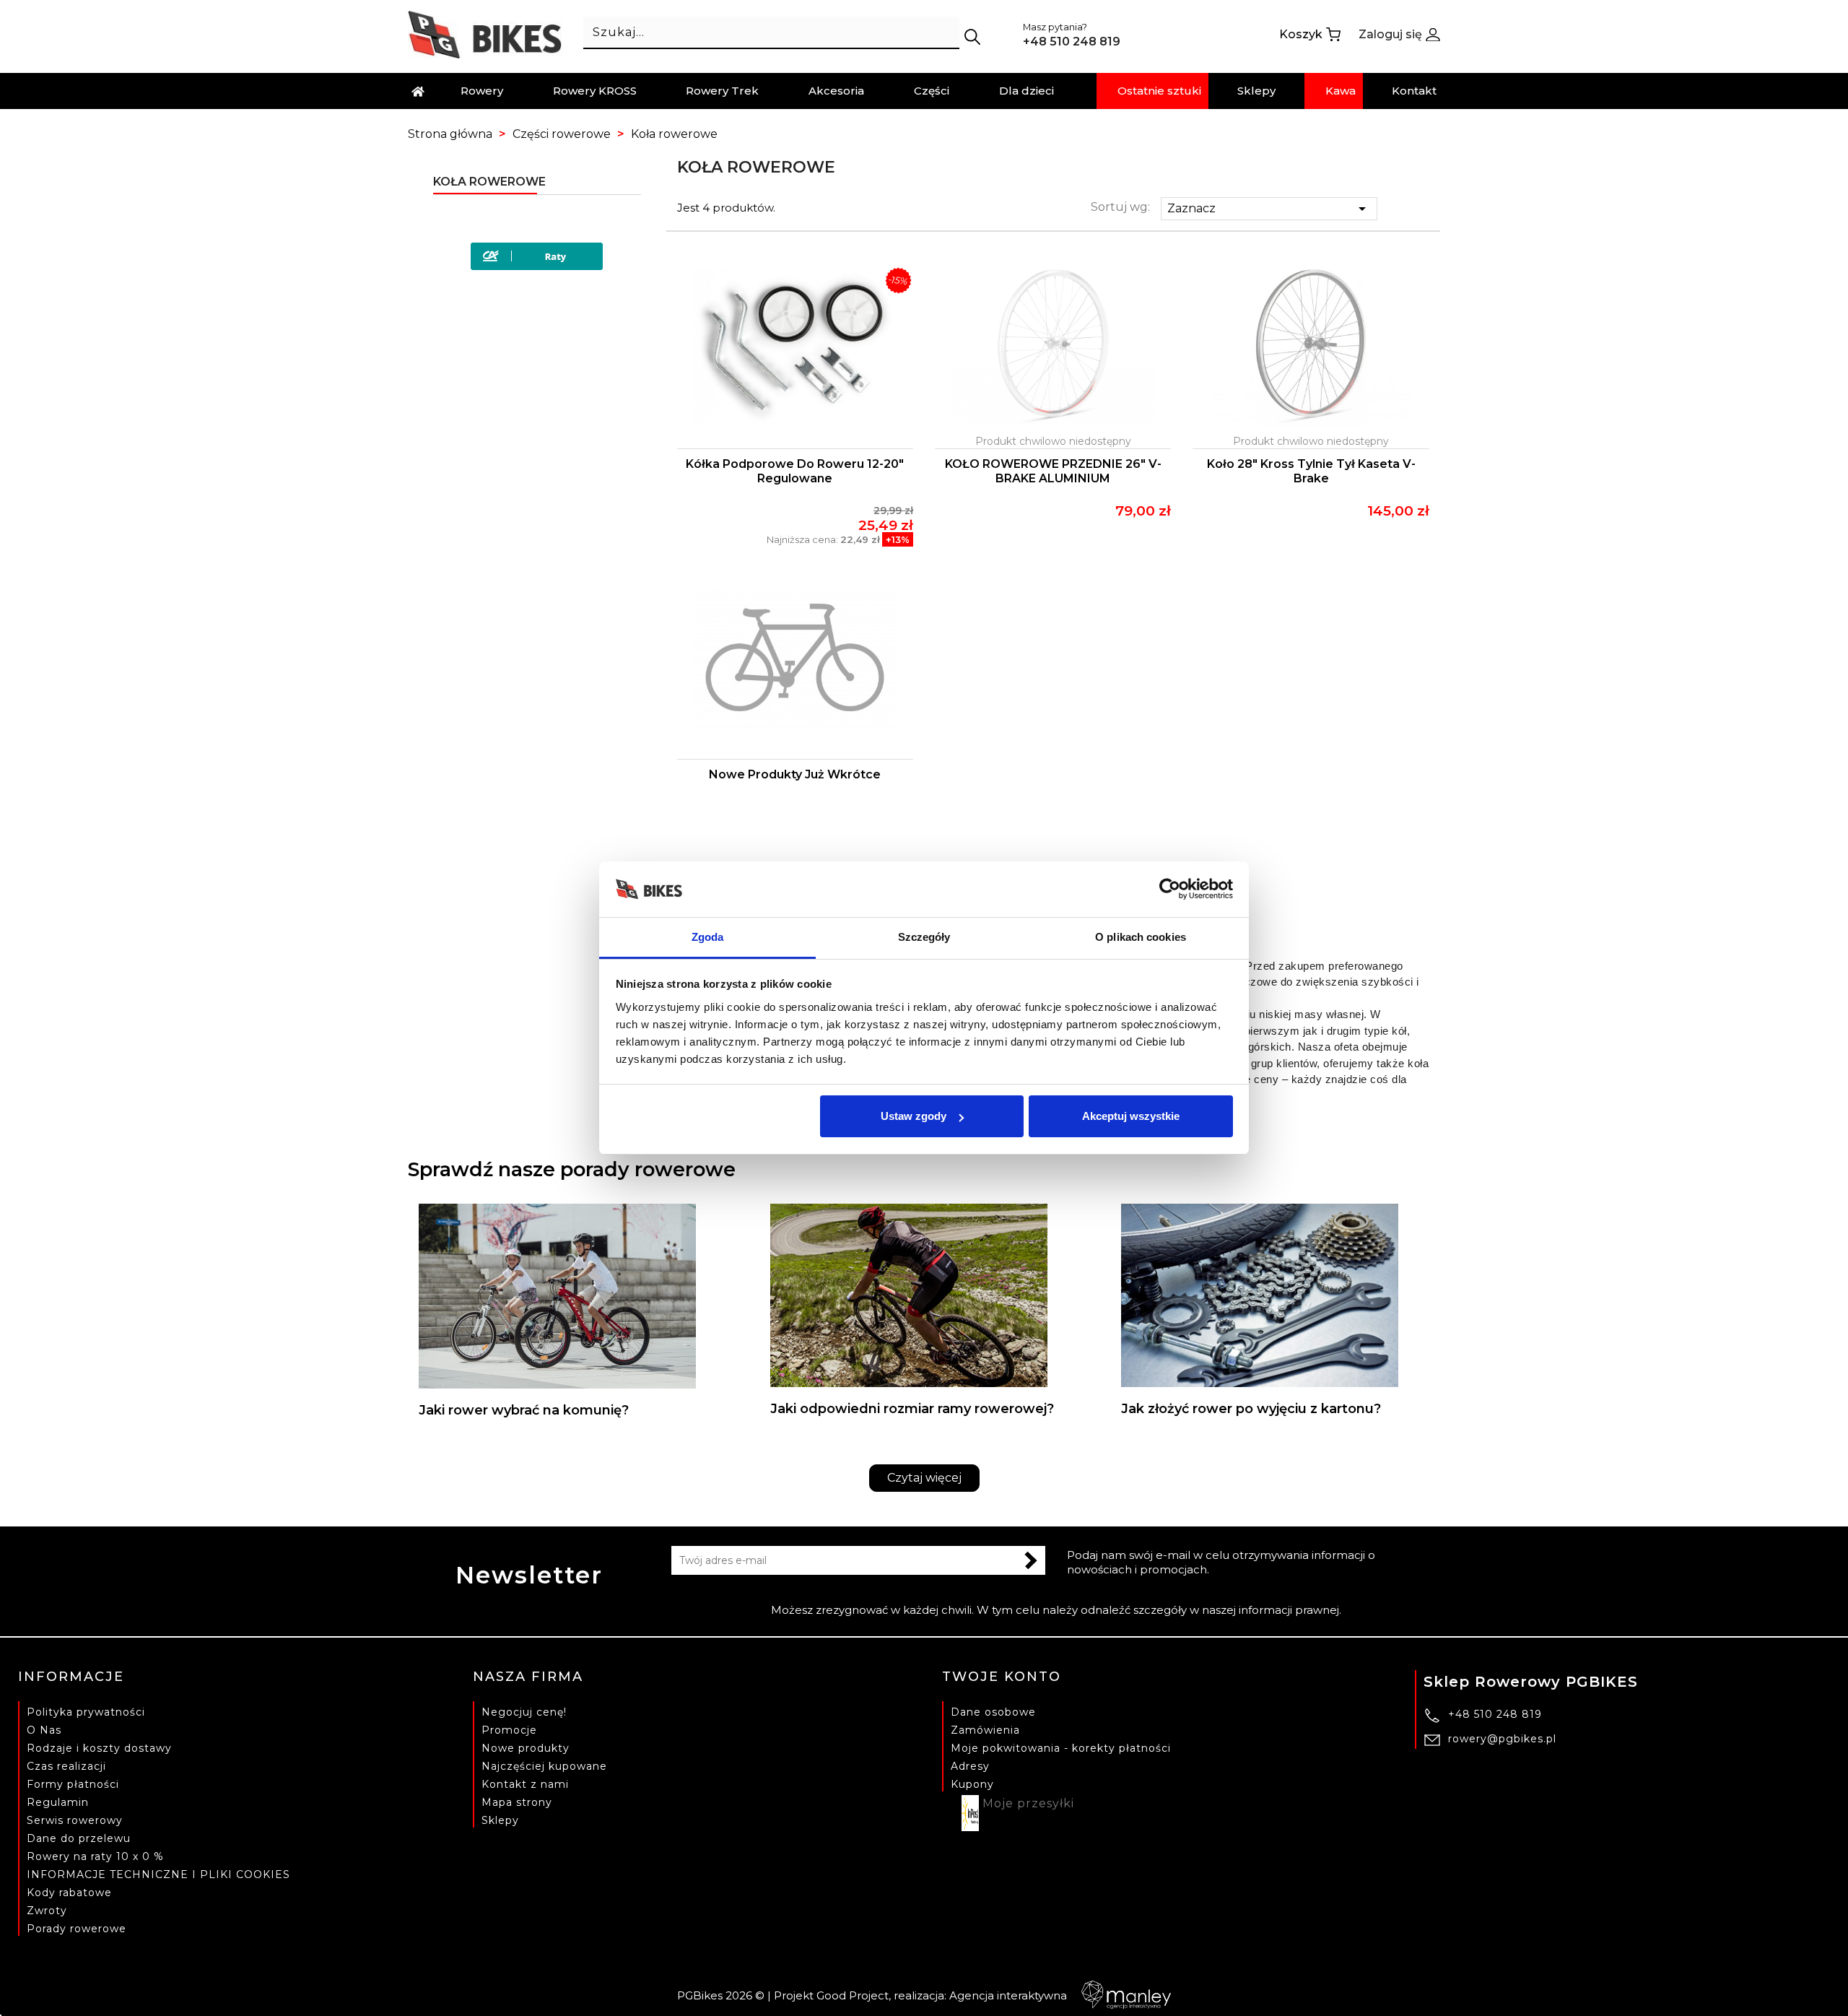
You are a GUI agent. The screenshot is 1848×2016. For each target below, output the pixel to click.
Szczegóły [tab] (924, 937)
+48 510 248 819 (1495, 1714)
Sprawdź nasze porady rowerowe (572, 1169)
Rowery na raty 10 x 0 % (95, 1856)
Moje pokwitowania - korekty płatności (1061, 1748)
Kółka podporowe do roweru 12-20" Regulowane (795, 471)
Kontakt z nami (525, 1784)
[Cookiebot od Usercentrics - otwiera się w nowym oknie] (1170, 890)
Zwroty (47, 1911)
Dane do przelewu (79, 1838)
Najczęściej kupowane (544, 1766)
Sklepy (500, 1820)
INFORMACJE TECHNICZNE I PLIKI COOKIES (158, 1874)
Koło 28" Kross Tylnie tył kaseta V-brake (1311, 471)
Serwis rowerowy (75, 1820)
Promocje (509, 1730)
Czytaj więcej (924, 1478)
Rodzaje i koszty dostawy (99, 1748)
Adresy (970, 1766)
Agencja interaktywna (1008, 1995)
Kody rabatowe (69, 1893)
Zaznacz (1269, 209)
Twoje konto (1002, 1677)
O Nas (44, 1730)
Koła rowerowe (489, 182)
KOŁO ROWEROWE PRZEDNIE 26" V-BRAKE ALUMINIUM (1053, 471)
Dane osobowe (993, 1712)
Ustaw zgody (914, 1116)
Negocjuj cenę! (524, 1712)
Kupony (972, 1784)
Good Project (853, 1995)
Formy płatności (73, 1784)
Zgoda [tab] (708, 937)
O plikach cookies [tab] (1141, 937)
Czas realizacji (66, 1766)
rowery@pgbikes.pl (1502, 1739)
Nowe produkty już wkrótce (795, 774)
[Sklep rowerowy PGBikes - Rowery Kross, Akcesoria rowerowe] (485, 34)
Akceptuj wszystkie (1131, 1116)
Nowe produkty (526, 1748)
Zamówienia (985, 1730)
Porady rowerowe (77, 1929)
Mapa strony (517, 1802)
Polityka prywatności (86, 1712)
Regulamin (58, 1802)
